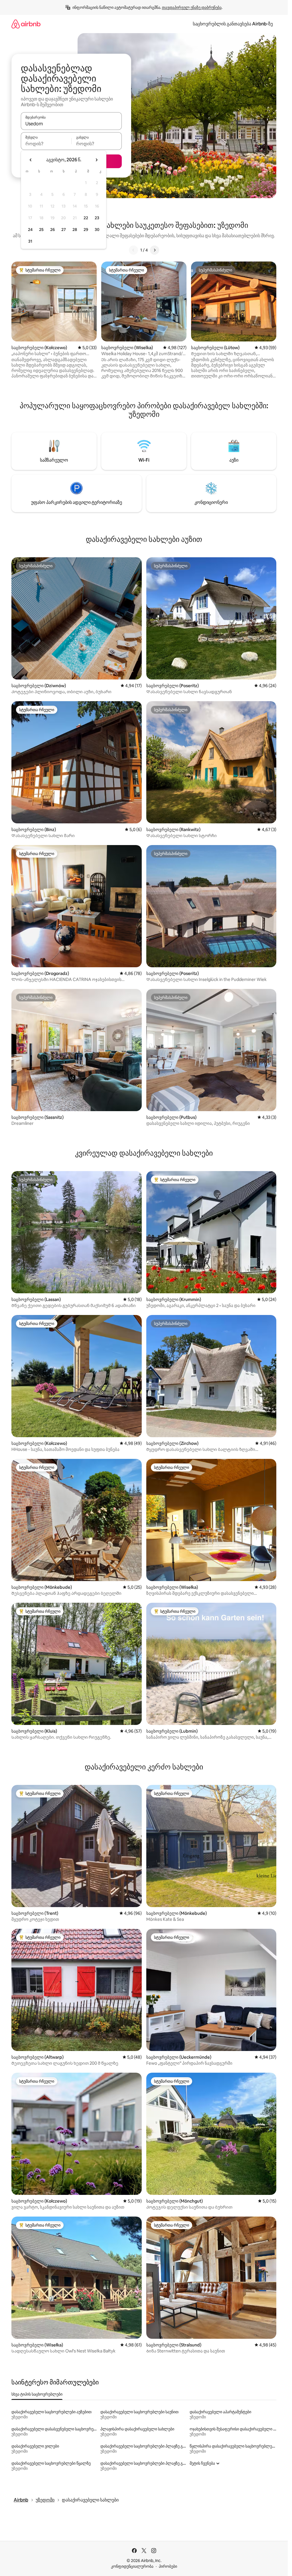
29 (86, 230)
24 (30, 230)
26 (52, 230)
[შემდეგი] (155, 250)
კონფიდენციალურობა (132, 2566)
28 (75, 230)
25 (41, 230)
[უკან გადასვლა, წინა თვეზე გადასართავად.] (31, 160)
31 (30, 241)
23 (97, 218)
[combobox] (71, 124)
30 (97, 230)
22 (86, 218)
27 (64, 230)
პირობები (168, 2566)
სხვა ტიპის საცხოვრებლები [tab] (37, 2394)
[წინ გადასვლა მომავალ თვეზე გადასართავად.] (96, 160)
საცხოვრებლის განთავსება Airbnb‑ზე (233, 24)
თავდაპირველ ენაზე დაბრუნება (192, 7)
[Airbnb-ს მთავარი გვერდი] (26, 24)
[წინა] (133, 250)
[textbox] (46, 144)
